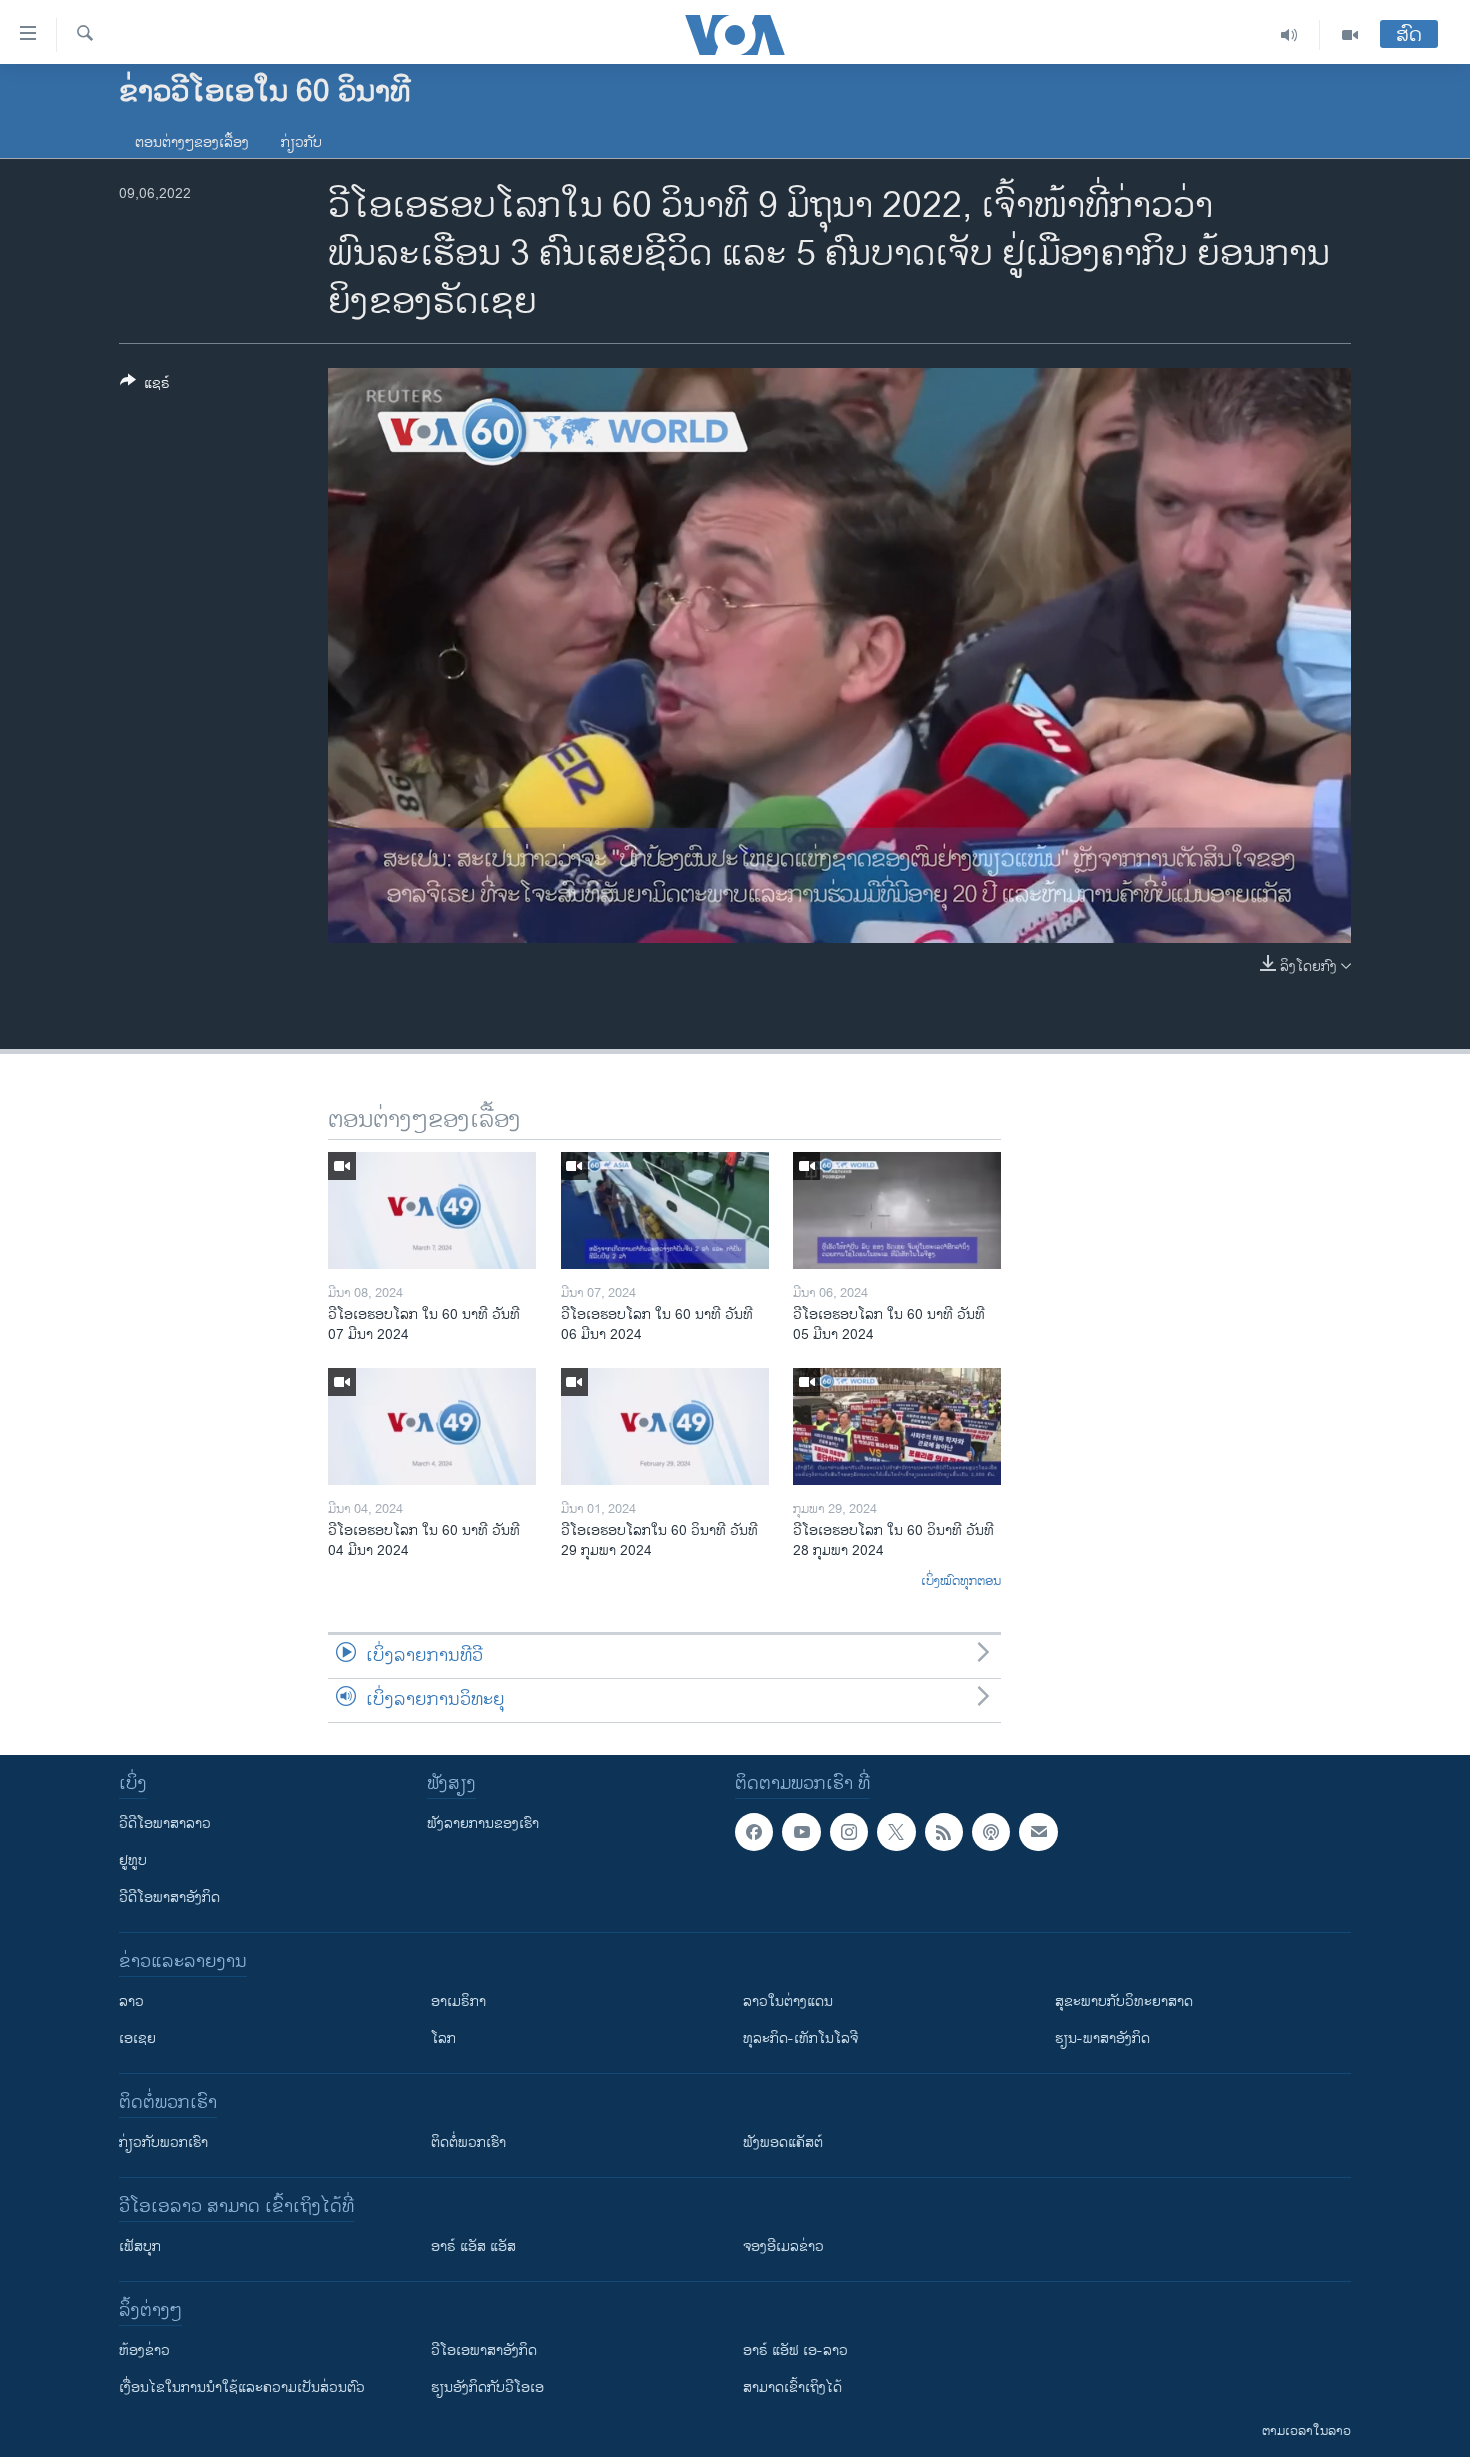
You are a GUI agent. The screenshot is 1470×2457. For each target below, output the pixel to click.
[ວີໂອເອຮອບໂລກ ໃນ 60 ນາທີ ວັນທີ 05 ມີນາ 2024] (897, 1210)
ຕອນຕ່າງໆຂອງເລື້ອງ (192, 142)
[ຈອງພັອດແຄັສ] (1038, 1832)
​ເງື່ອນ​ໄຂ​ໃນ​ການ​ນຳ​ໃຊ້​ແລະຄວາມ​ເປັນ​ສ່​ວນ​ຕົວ (242, 2387)
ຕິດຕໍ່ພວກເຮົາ (468, 2142)
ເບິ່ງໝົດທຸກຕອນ (961, 1582)
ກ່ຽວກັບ (301, 142)
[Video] (1350, 35)
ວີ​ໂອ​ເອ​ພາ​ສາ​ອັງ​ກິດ (484, 2350)
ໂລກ (443, 2038)
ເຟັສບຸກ (140, 2246)
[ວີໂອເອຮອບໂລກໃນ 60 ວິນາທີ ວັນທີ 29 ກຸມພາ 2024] (665, 1426)
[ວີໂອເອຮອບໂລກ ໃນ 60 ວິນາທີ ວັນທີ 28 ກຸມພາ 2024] (897, 1426)
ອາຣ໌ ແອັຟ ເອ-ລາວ (795, 2350)
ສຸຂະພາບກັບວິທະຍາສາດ (1124, 2001)
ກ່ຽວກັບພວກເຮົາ (163, 2142)
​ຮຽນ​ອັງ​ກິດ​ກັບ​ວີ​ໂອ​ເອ (487, 2387)
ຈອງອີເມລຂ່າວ (783, 2246)
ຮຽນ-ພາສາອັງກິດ (1102, 2038)
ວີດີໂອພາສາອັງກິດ (169, 1897)
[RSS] (944, 1832)
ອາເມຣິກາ (458, 2001)
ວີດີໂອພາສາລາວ (165, 1823)
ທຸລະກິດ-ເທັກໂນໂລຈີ (800, 2038)
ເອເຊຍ (137, 2038)
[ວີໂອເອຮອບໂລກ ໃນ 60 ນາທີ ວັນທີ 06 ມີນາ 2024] (665, 1210)
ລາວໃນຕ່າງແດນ (788, 2001)
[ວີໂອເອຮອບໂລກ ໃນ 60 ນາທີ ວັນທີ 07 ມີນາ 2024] (432, 1210)
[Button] (145, 386)
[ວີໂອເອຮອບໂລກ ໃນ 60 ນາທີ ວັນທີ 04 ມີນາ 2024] (432, 1426)
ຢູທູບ (133, 1860)
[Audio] (1289, 35)
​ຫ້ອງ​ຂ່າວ (144, 2350)
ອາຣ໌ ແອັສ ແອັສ (473, 2246)
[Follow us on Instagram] (849, 1832)
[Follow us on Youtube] (801, 1832)
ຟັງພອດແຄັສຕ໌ (783, 2142)
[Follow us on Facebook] (754, 1832)
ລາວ (131, 2001)
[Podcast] (991, 1832)
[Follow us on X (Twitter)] (896, 1832)
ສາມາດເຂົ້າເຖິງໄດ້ (792, 2387)
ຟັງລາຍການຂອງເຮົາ (483, 1823)
